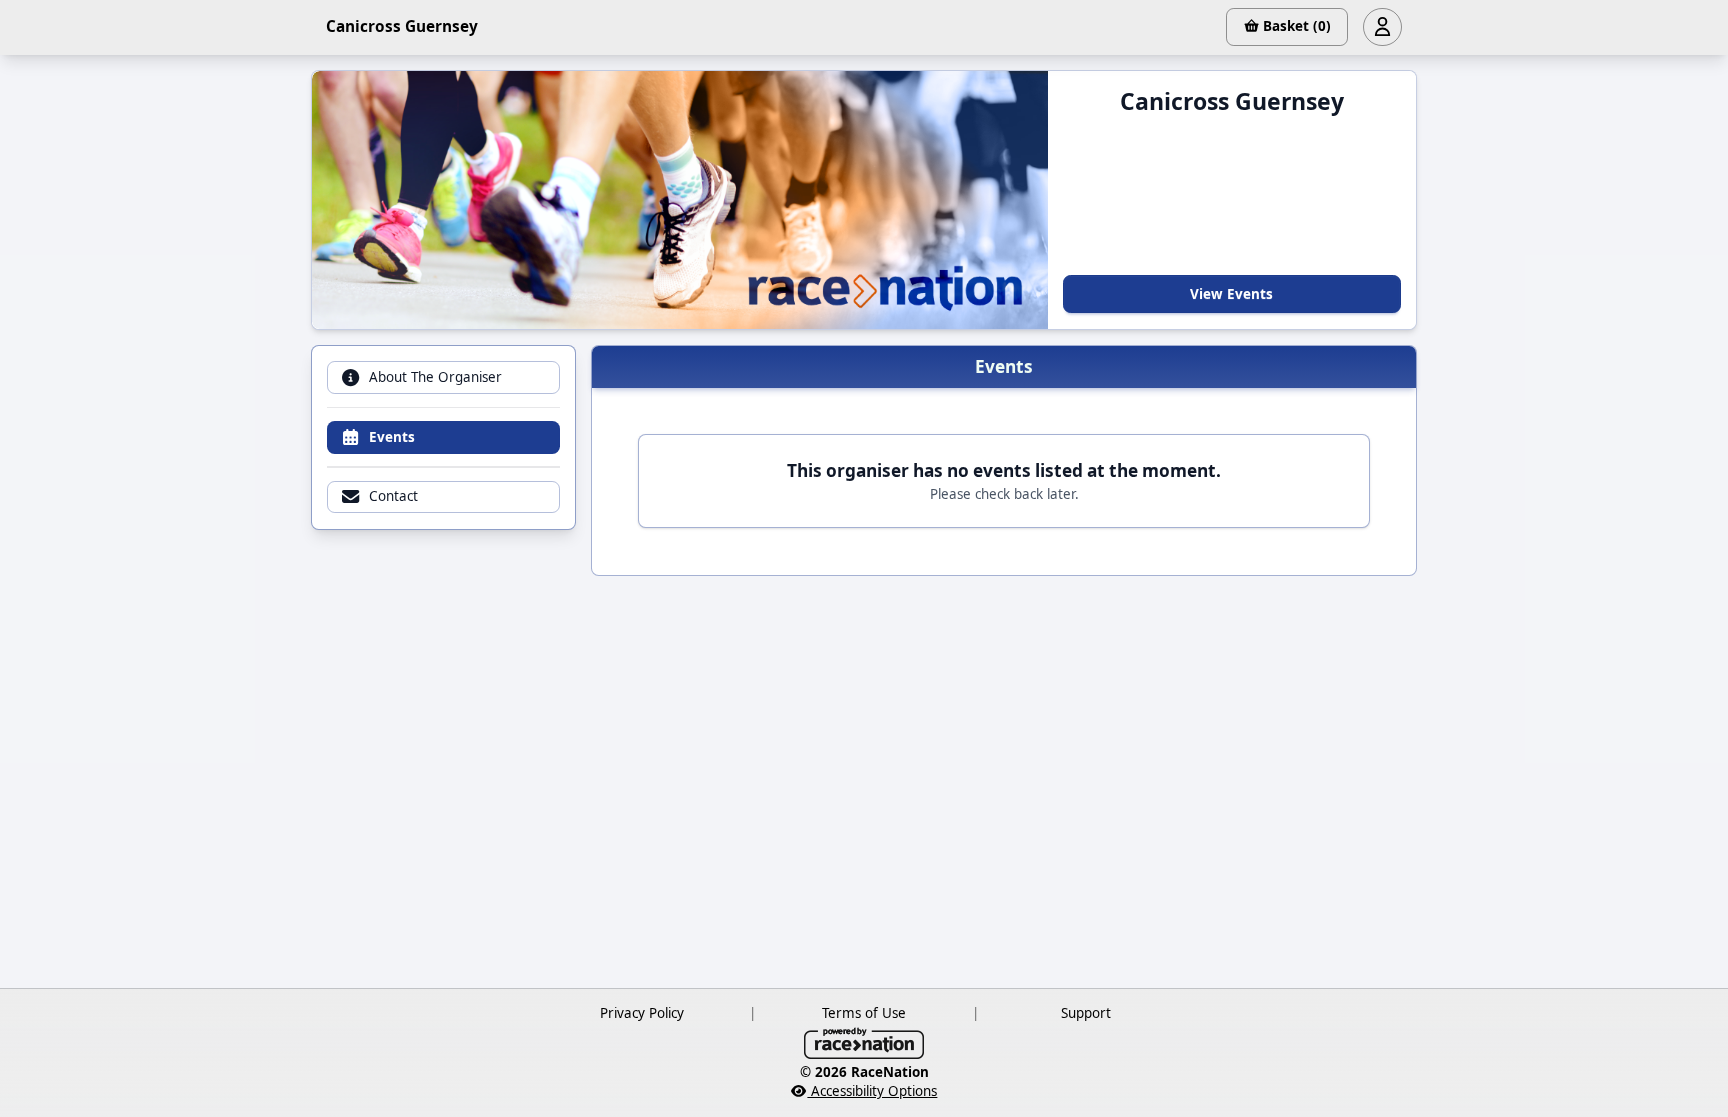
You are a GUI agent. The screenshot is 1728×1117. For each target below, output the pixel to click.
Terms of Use (864, 1013)
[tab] (443, 377)
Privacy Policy (642, 1013)
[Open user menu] (1382, 27)
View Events (1231, 294)
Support (1086, 1013)
